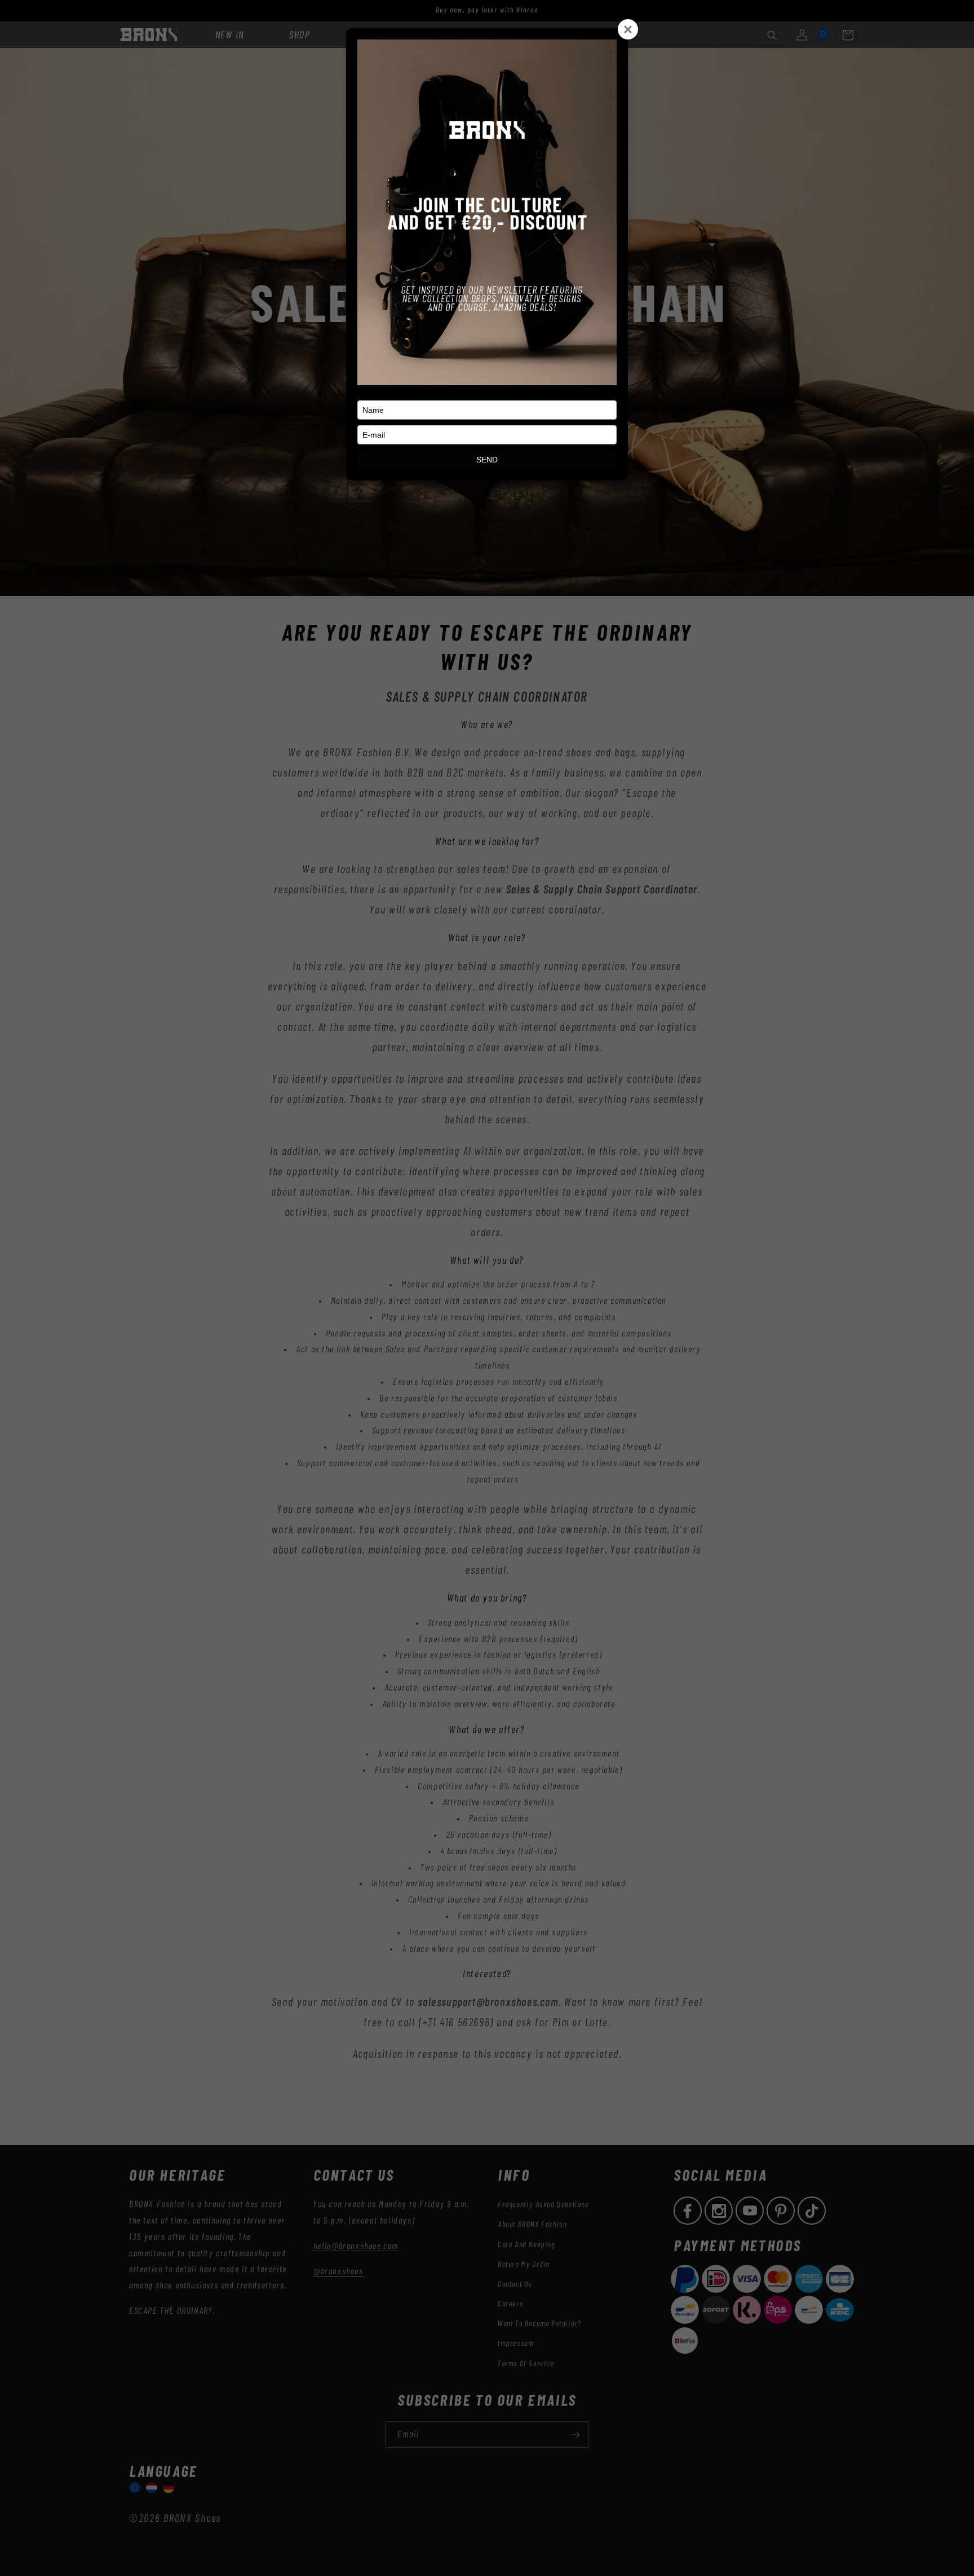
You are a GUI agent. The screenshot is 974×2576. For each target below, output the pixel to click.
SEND (487, 460)
